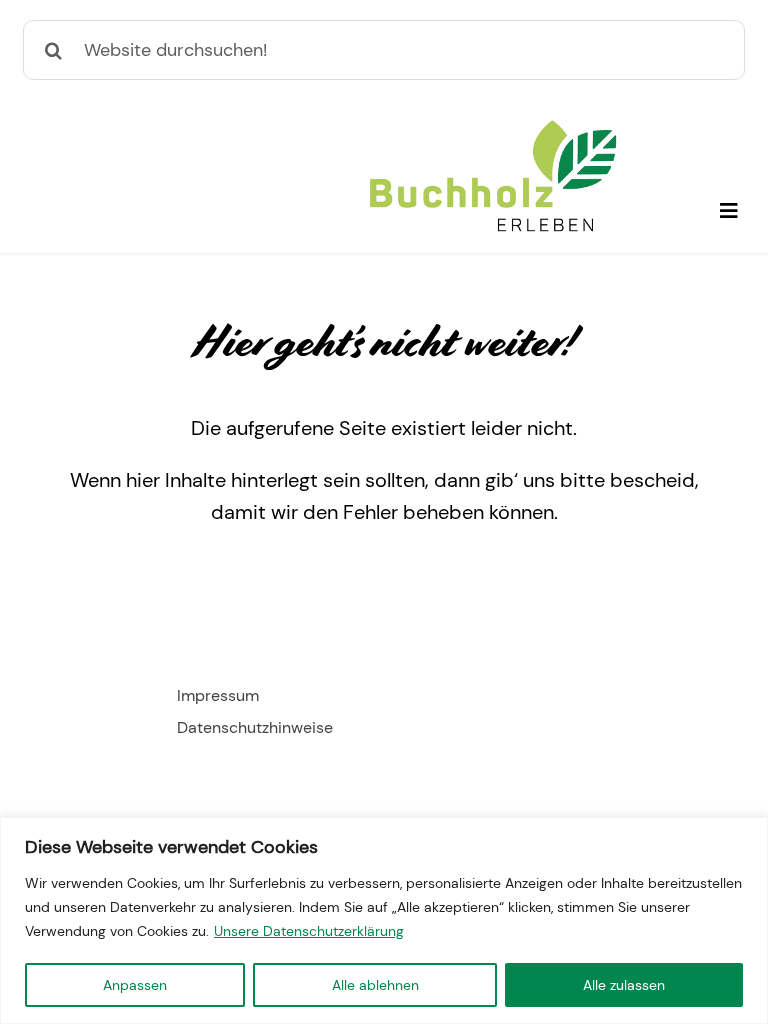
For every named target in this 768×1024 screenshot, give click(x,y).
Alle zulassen (624, 985)
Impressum (218, 695)
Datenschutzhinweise (255, 727)
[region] (384, 920)
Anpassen (135, 985)
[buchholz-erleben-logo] (493, 128)
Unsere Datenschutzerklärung (309, 931)
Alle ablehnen (375, 985)
